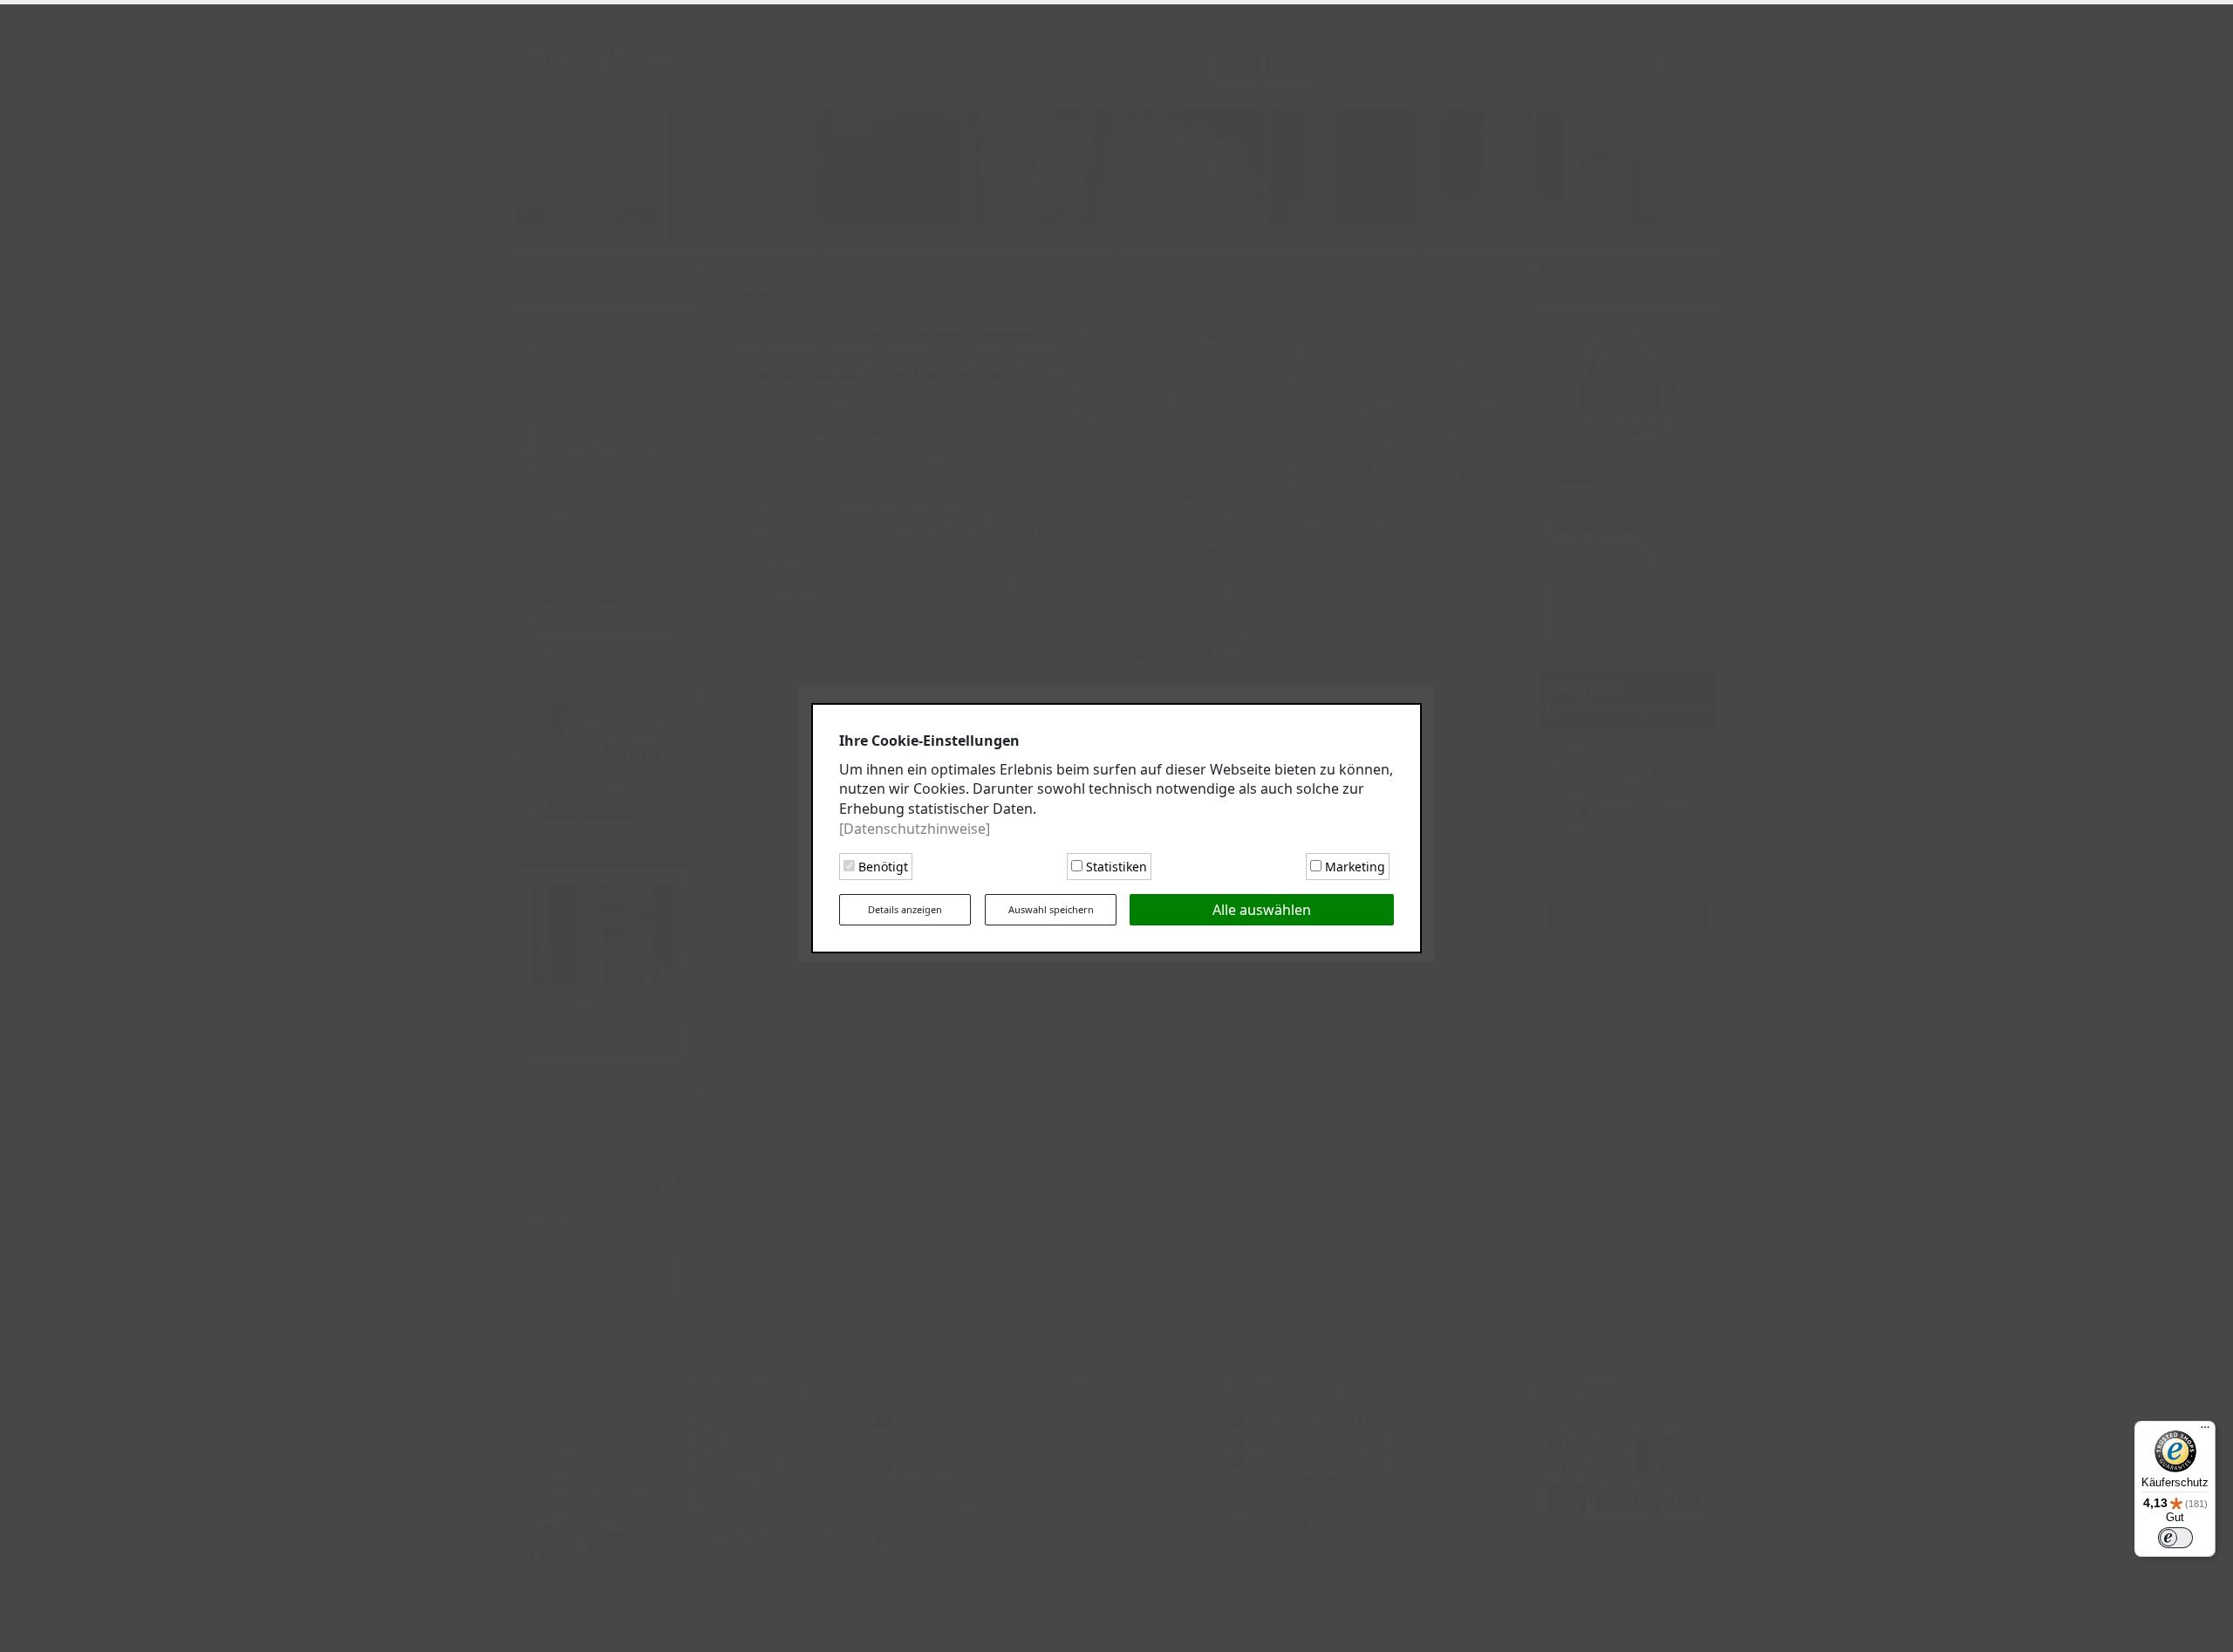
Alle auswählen (1262, 908)
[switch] (2175, 1538)
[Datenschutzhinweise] (915, 827)
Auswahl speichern (1051, 907)
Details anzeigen (905, 907)
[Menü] (2205, 1431)
